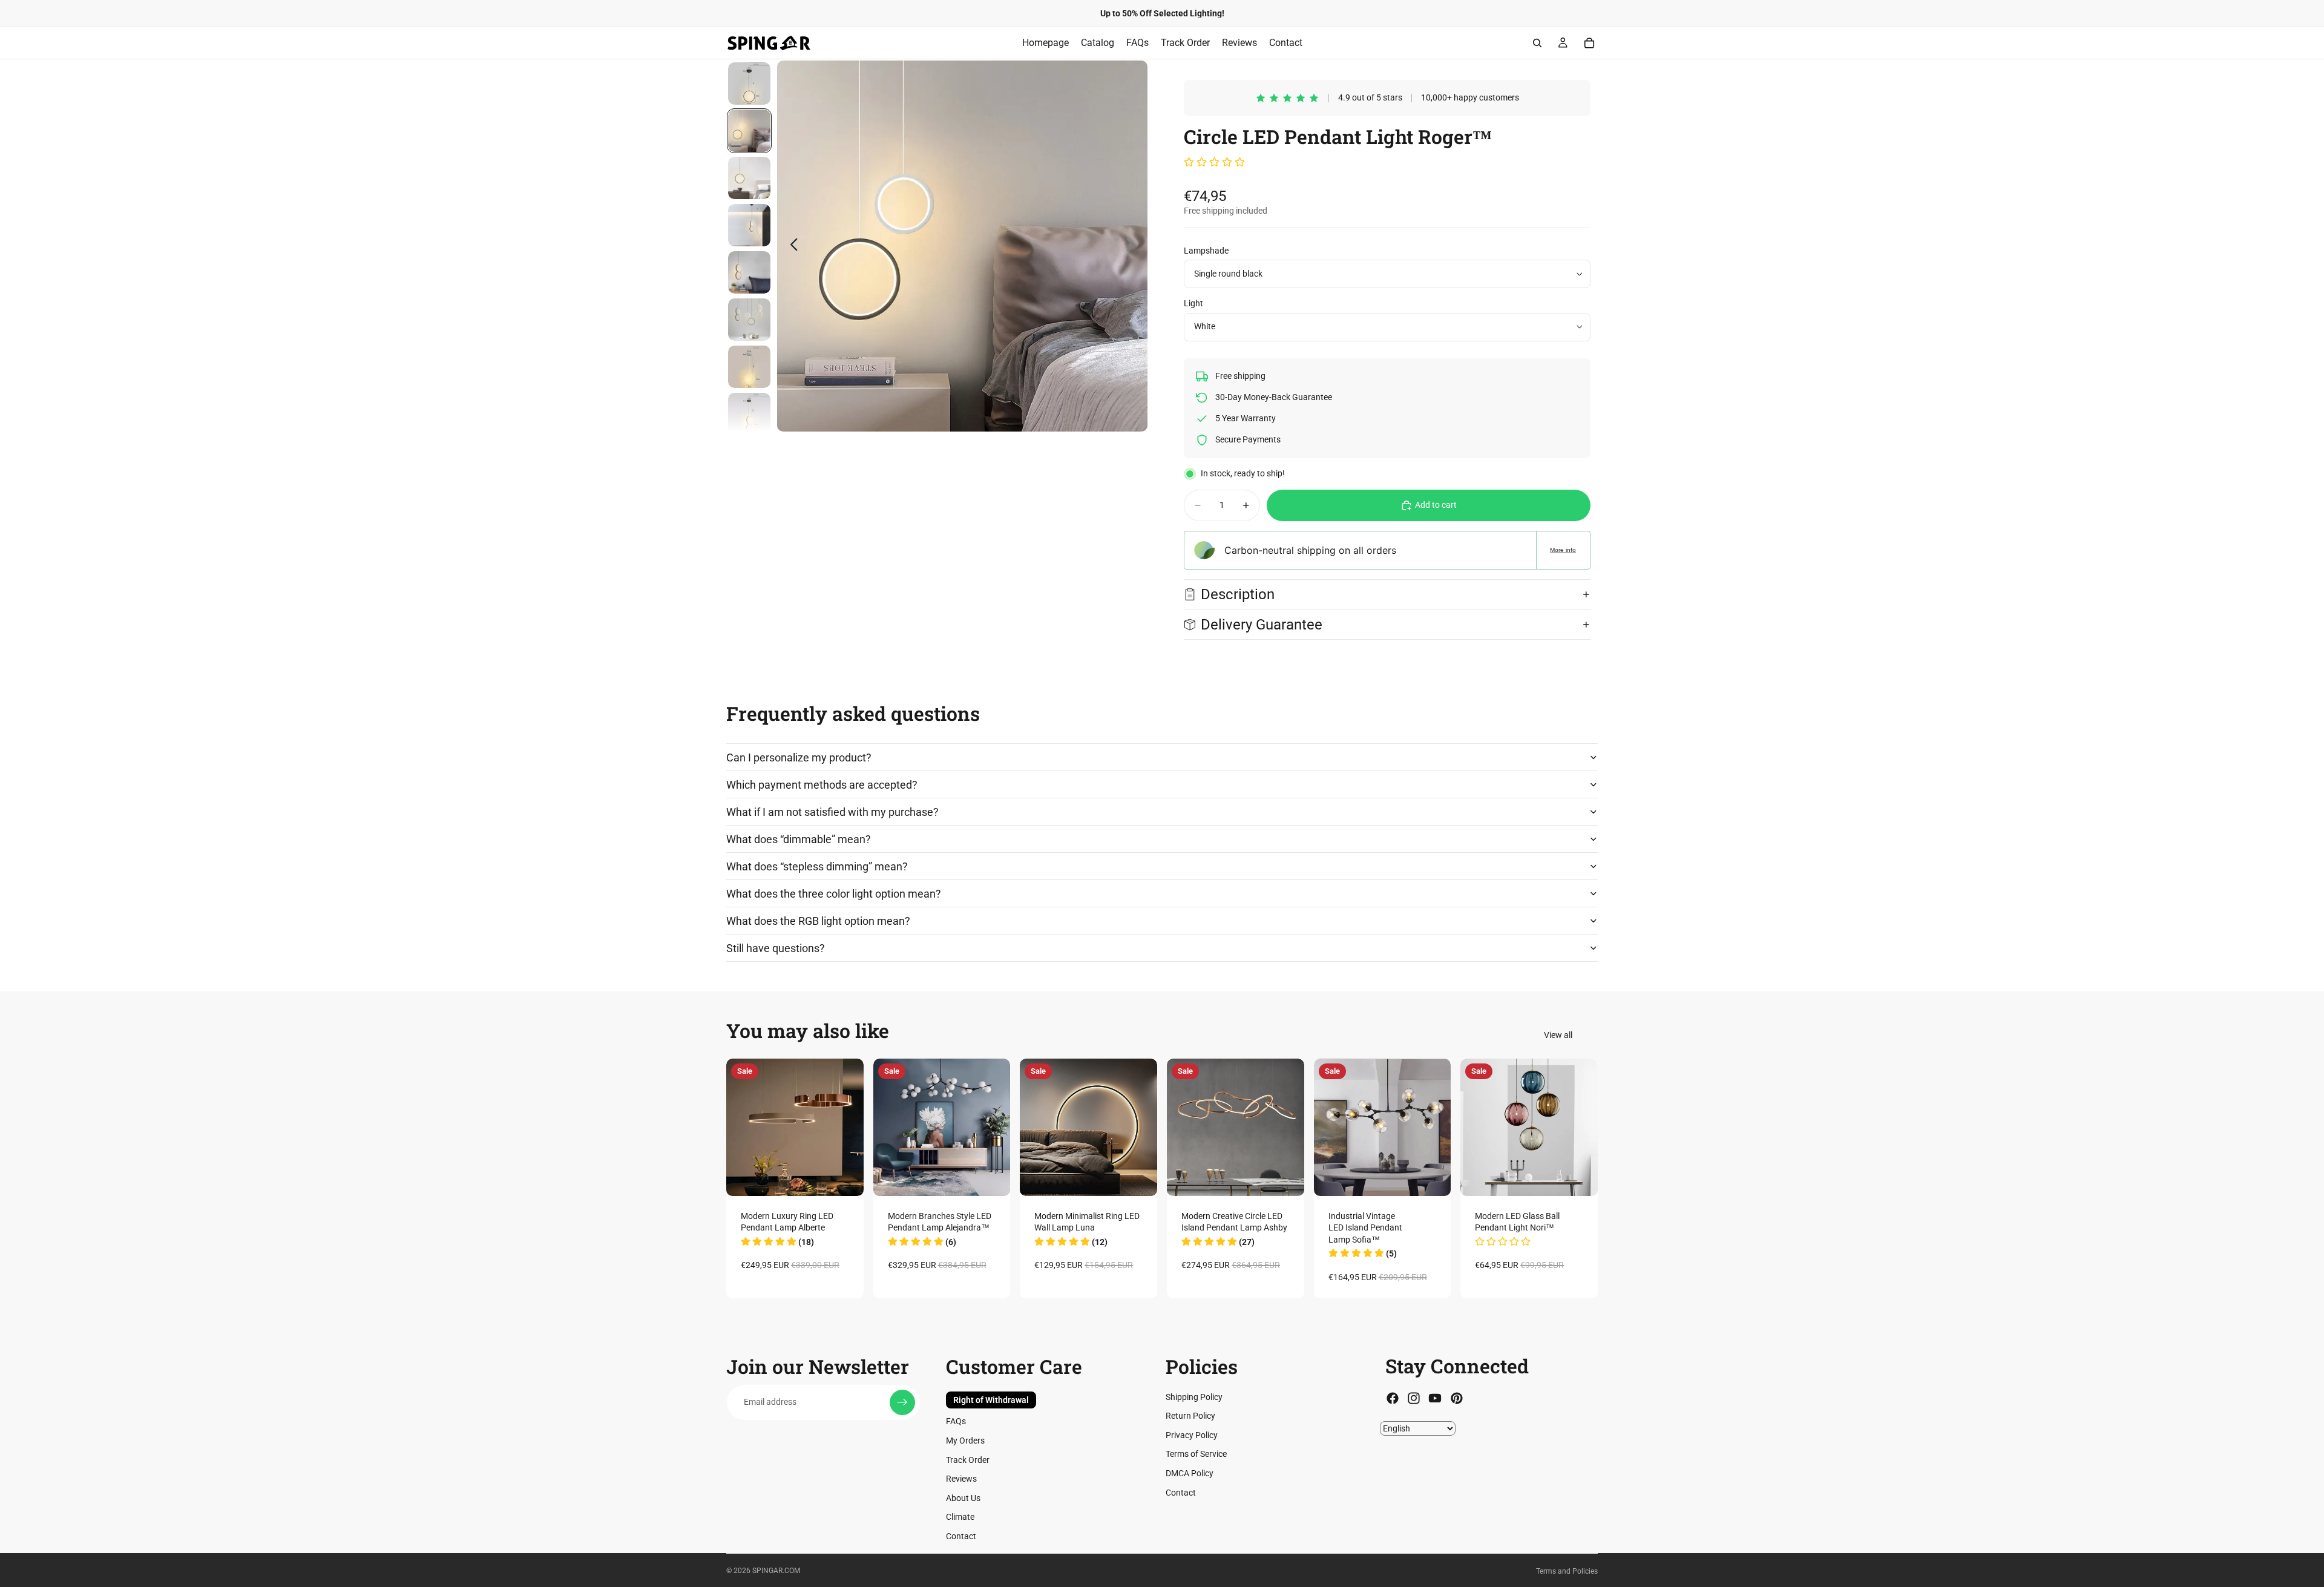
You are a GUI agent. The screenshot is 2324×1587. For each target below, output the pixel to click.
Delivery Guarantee (1263, 625)
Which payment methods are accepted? (822, 785)
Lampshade (1206, 251)
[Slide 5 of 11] (749, 272)
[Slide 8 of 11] (749, 414)
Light (1193, 303)
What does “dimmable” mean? (799, 839)
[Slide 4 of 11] (749, 225)
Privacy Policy (1192, 1434)
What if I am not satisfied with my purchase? (832, 812)
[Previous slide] (791, 246)
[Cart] (1589, 43)
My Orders (965, 1441)
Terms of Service (1196, 1454)
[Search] (1537, 43)
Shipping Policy (1194, 1396)
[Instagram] (1414, 1398)
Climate (960, 1517)
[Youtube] (1435, 1398)
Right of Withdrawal (991, 1399)
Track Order (968, 1459)
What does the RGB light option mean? (818, 921)
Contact (961, 1536)
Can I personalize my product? (799, 757)
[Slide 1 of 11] (749, 84)
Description (1238, 594)
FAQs (956, 1421)
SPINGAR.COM (776, 1571)
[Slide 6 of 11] (749, 320)
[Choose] (845, 1177)
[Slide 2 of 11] (749, 131)
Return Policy (1190, 1416)
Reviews (961, 1479)
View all (1558, 1035)
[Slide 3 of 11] (749, 178)
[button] (1214, 163)
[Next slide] (1134, 246)
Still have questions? (776, 948)
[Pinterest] (1457, 1398)
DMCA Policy (1190, 1473)
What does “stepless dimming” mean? (817, 866)
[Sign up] (902, 1402)
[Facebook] (1393, 1398)
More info (1563, 550)
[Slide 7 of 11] (749, 367)
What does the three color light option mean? (834, 894)
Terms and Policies (1567, 1571)
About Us (963, 1497)
